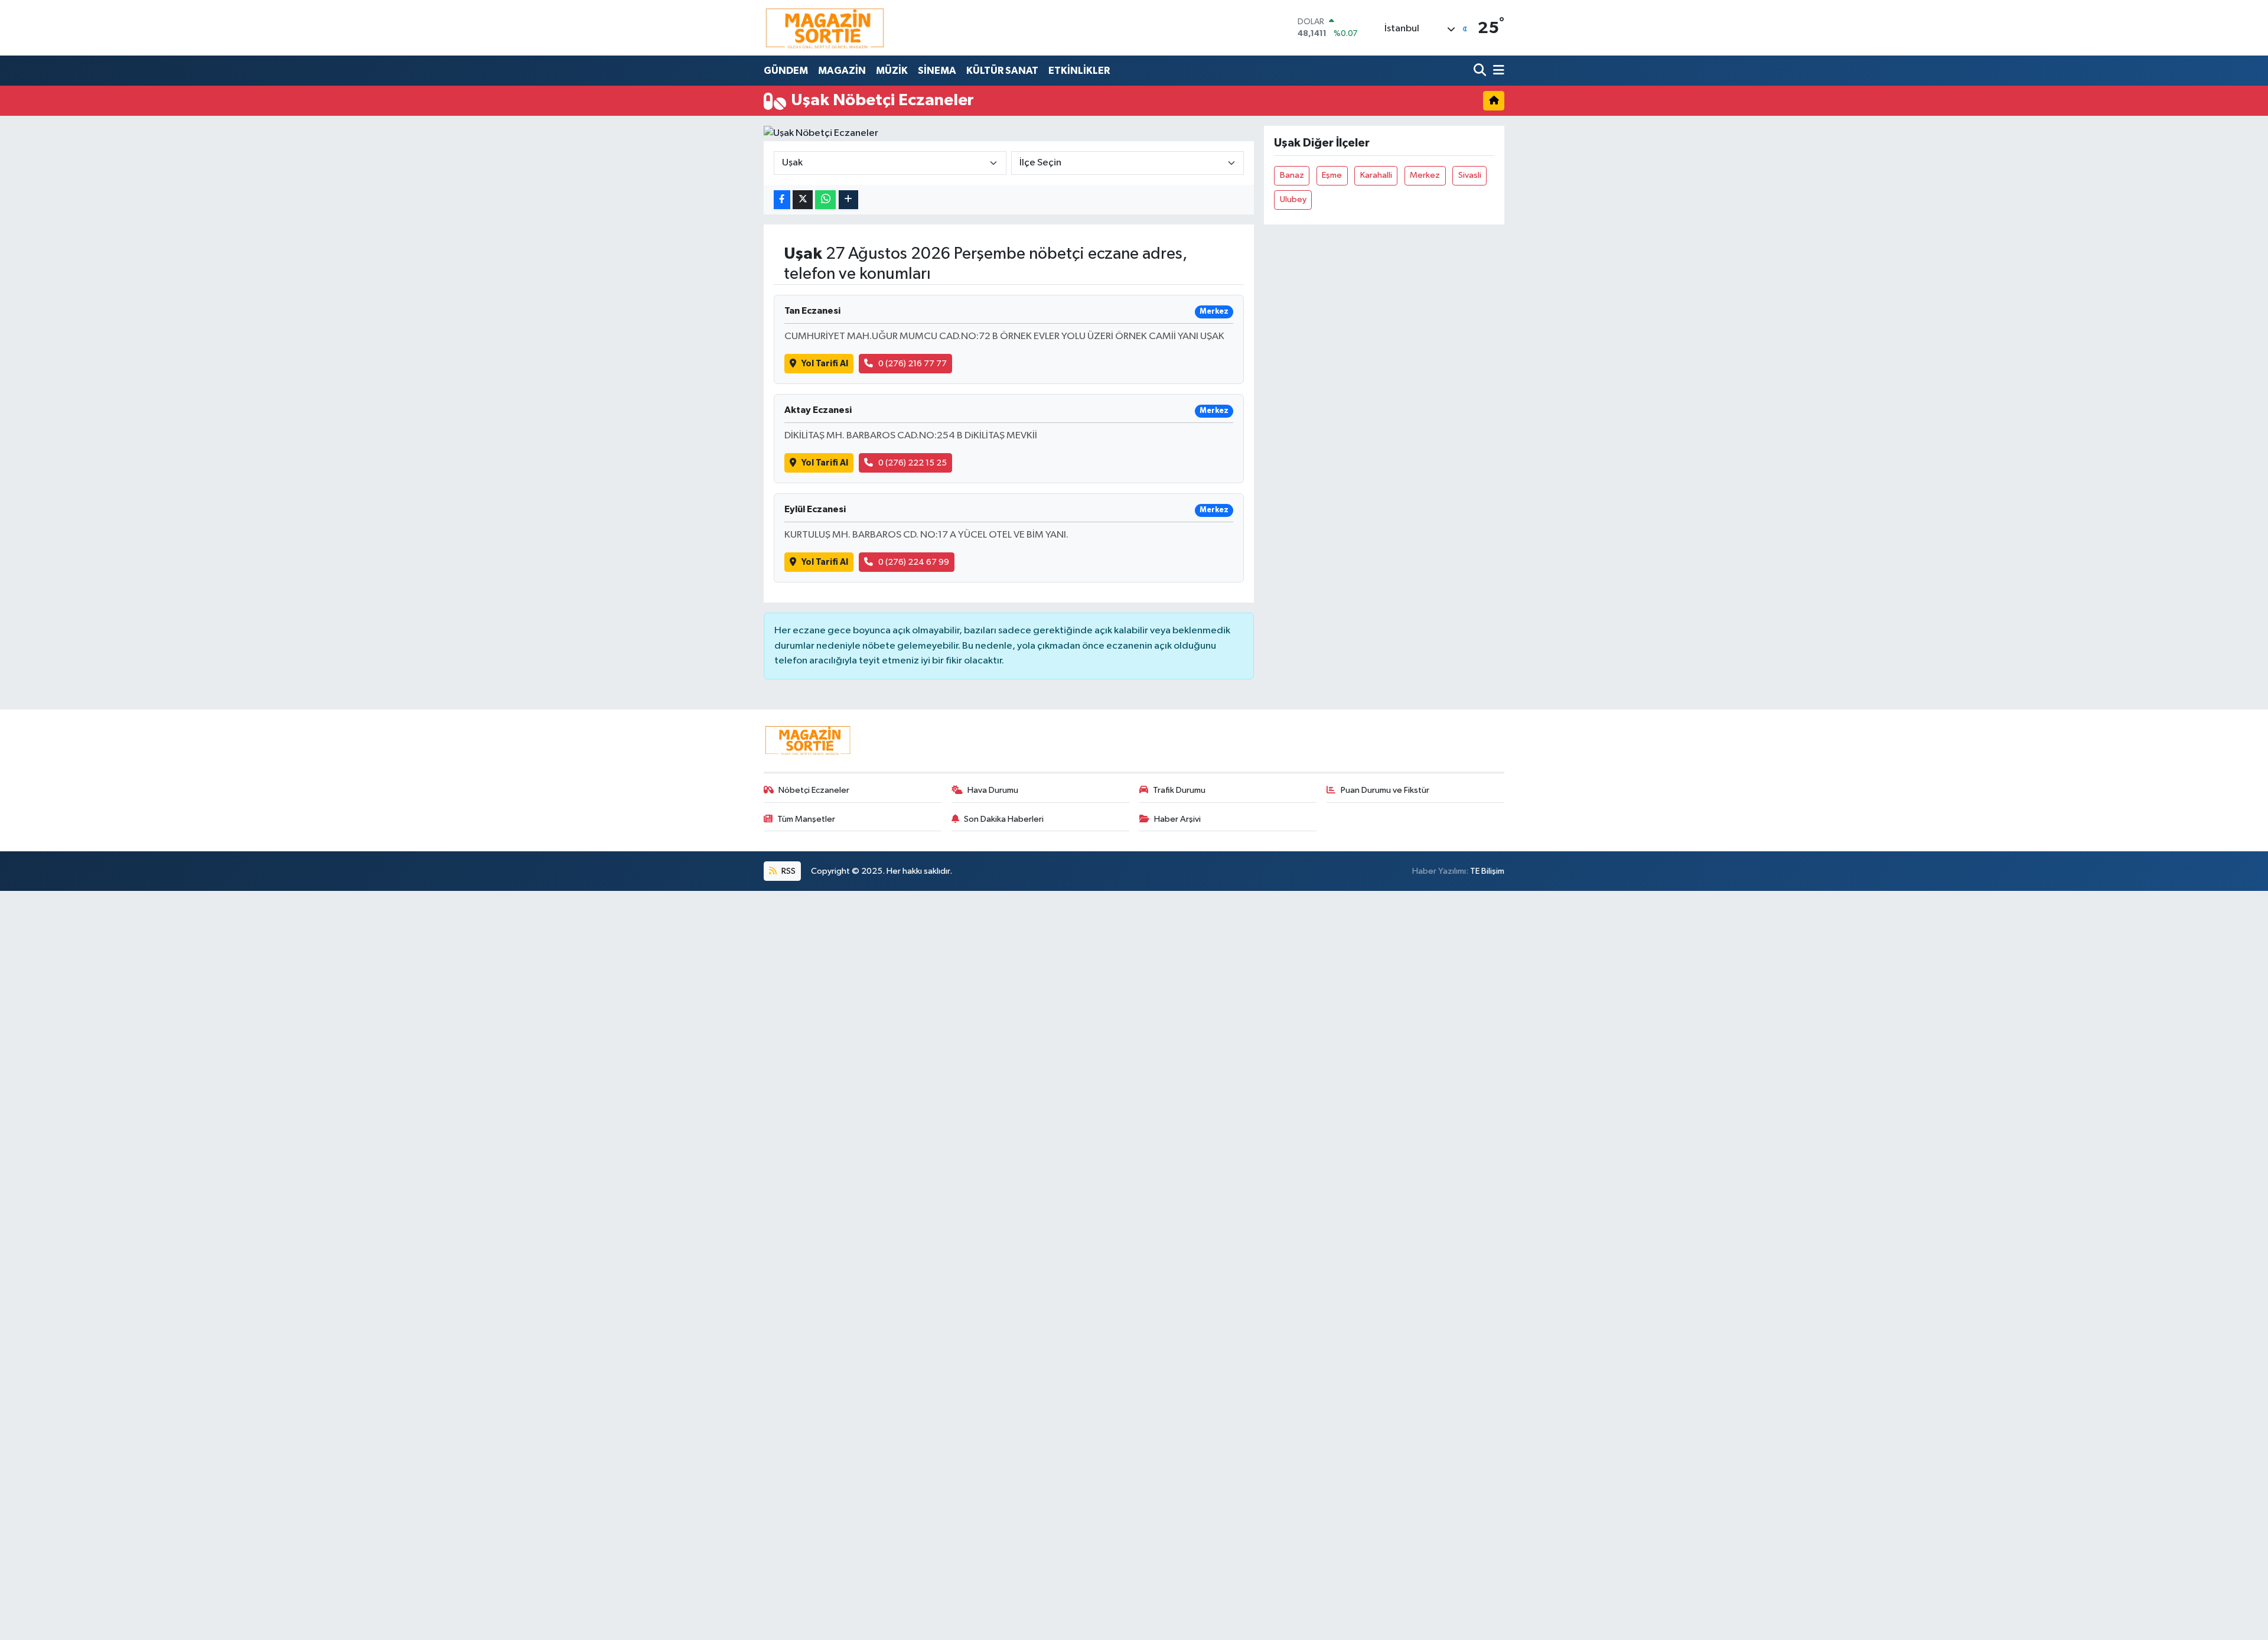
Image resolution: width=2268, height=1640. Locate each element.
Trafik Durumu (1179, 790)
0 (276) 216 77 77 (913, 364)
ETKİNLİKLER (1079, 71)
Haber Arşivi (1177, 819)
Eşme (1332, 175)
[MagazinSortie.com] (825, 28)
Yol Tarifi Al (825, 364)
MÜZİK (892, 71)
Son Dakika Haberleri (1004, 819)
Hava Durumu (993, 790)
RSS (788, 871)
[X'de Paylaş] (803, 200)
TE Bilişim (1487, 871)
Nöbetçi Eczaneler (814, 790)
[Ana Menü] (1497, 71)
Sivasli (1470, 175)
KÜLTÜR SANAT (1002, 71)
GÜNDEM (786, 71)
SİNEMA (937, 71)
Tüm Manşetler (806, 819)
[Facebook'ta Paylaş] (782, 200)
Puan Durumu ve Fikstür (1385, 790)
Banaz (1292, 175)
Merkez (1425, 175)
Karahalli (1376, 175)
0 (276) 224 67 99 (914, 562)
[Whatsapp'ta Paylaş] (825, 200)
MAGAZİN (842, 71)
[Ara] (1481, 71)
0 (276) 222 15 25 (913, 463)
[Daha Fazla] (848, 200)
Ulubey (1293, 199)
